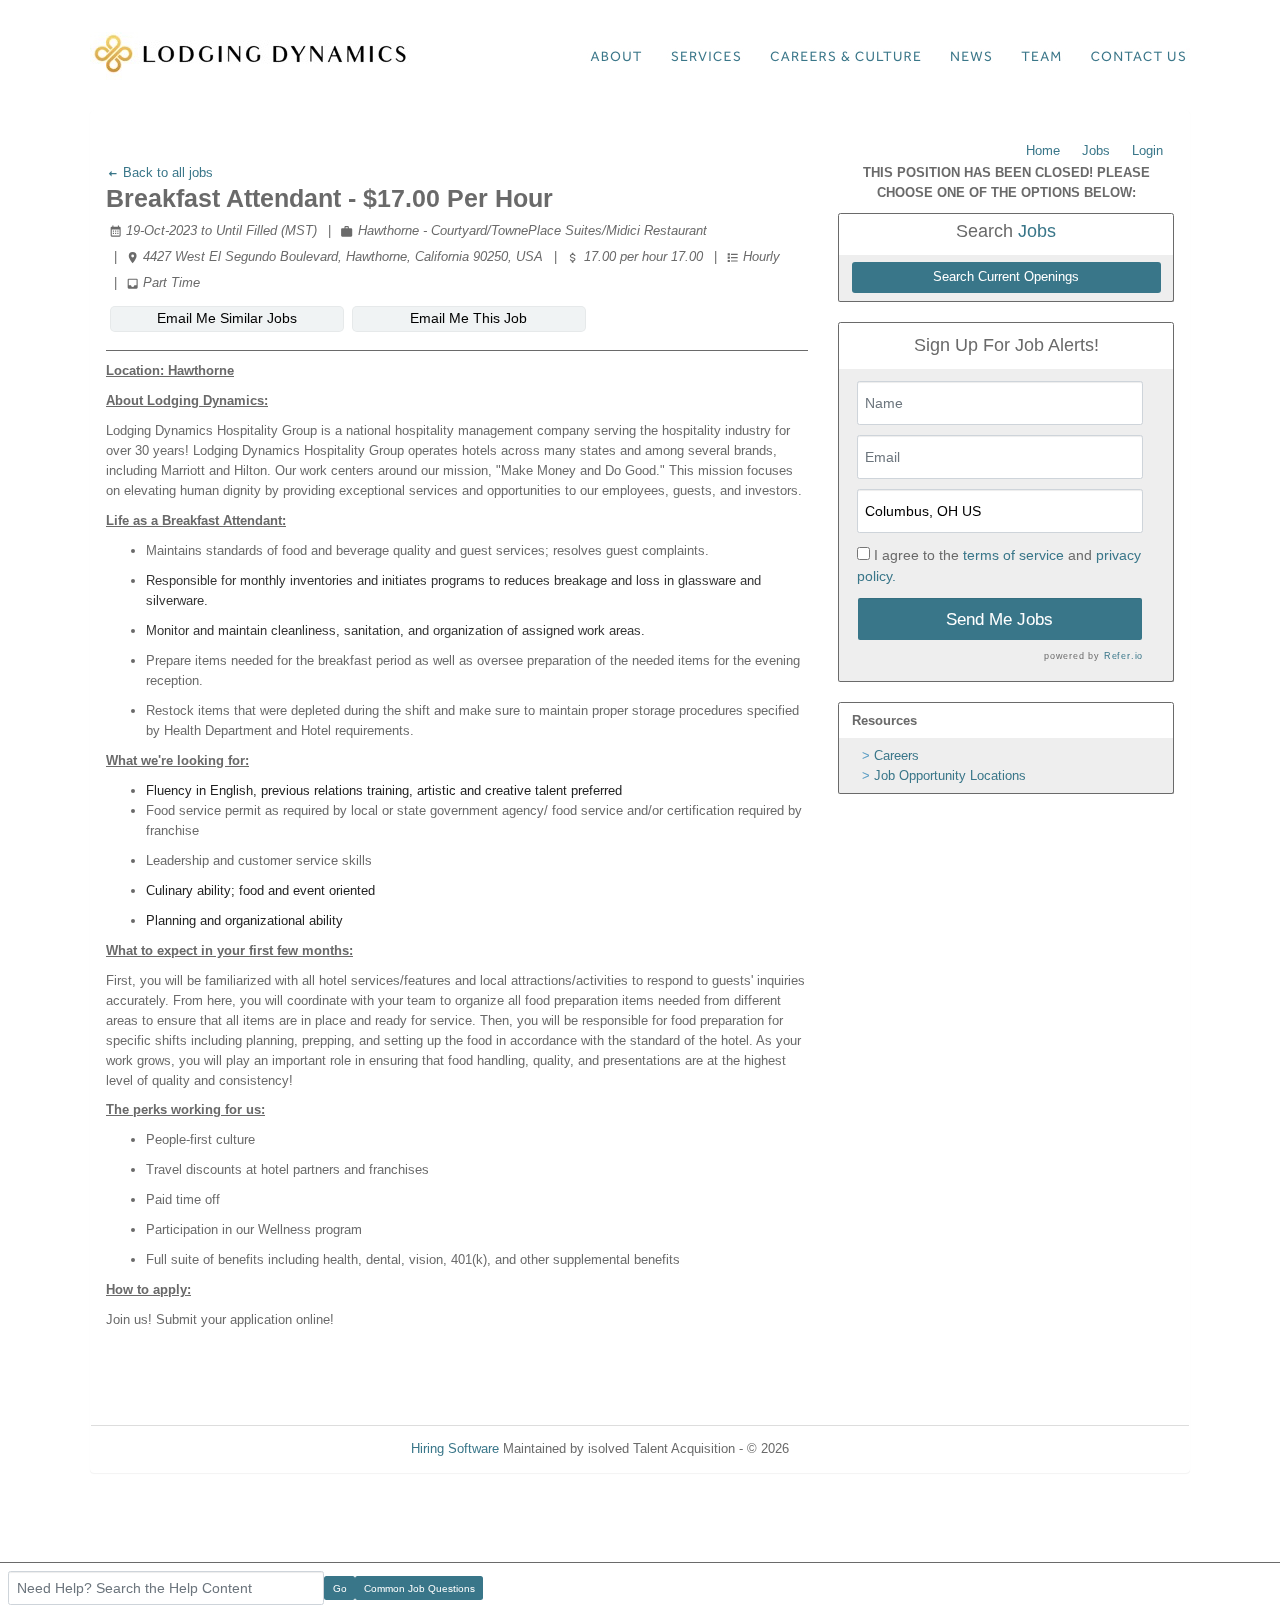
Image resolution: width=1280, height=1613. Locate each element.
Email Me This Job (468, 318)
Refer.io (1123, 656)
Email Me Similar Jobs (227, 318)
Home (1043, 150)
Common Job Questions (419, 1588)
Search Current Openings (1006, 277)
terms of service (1013, 555)
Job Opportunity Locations (950, 775)
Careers (896, 755)
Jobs (1096, 150)
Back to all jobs (166, 172)
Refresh (847, 1448)
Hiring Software (455, 1448)
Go (340, 1588)
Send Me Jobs (999, 619)
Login (1147, 150)
